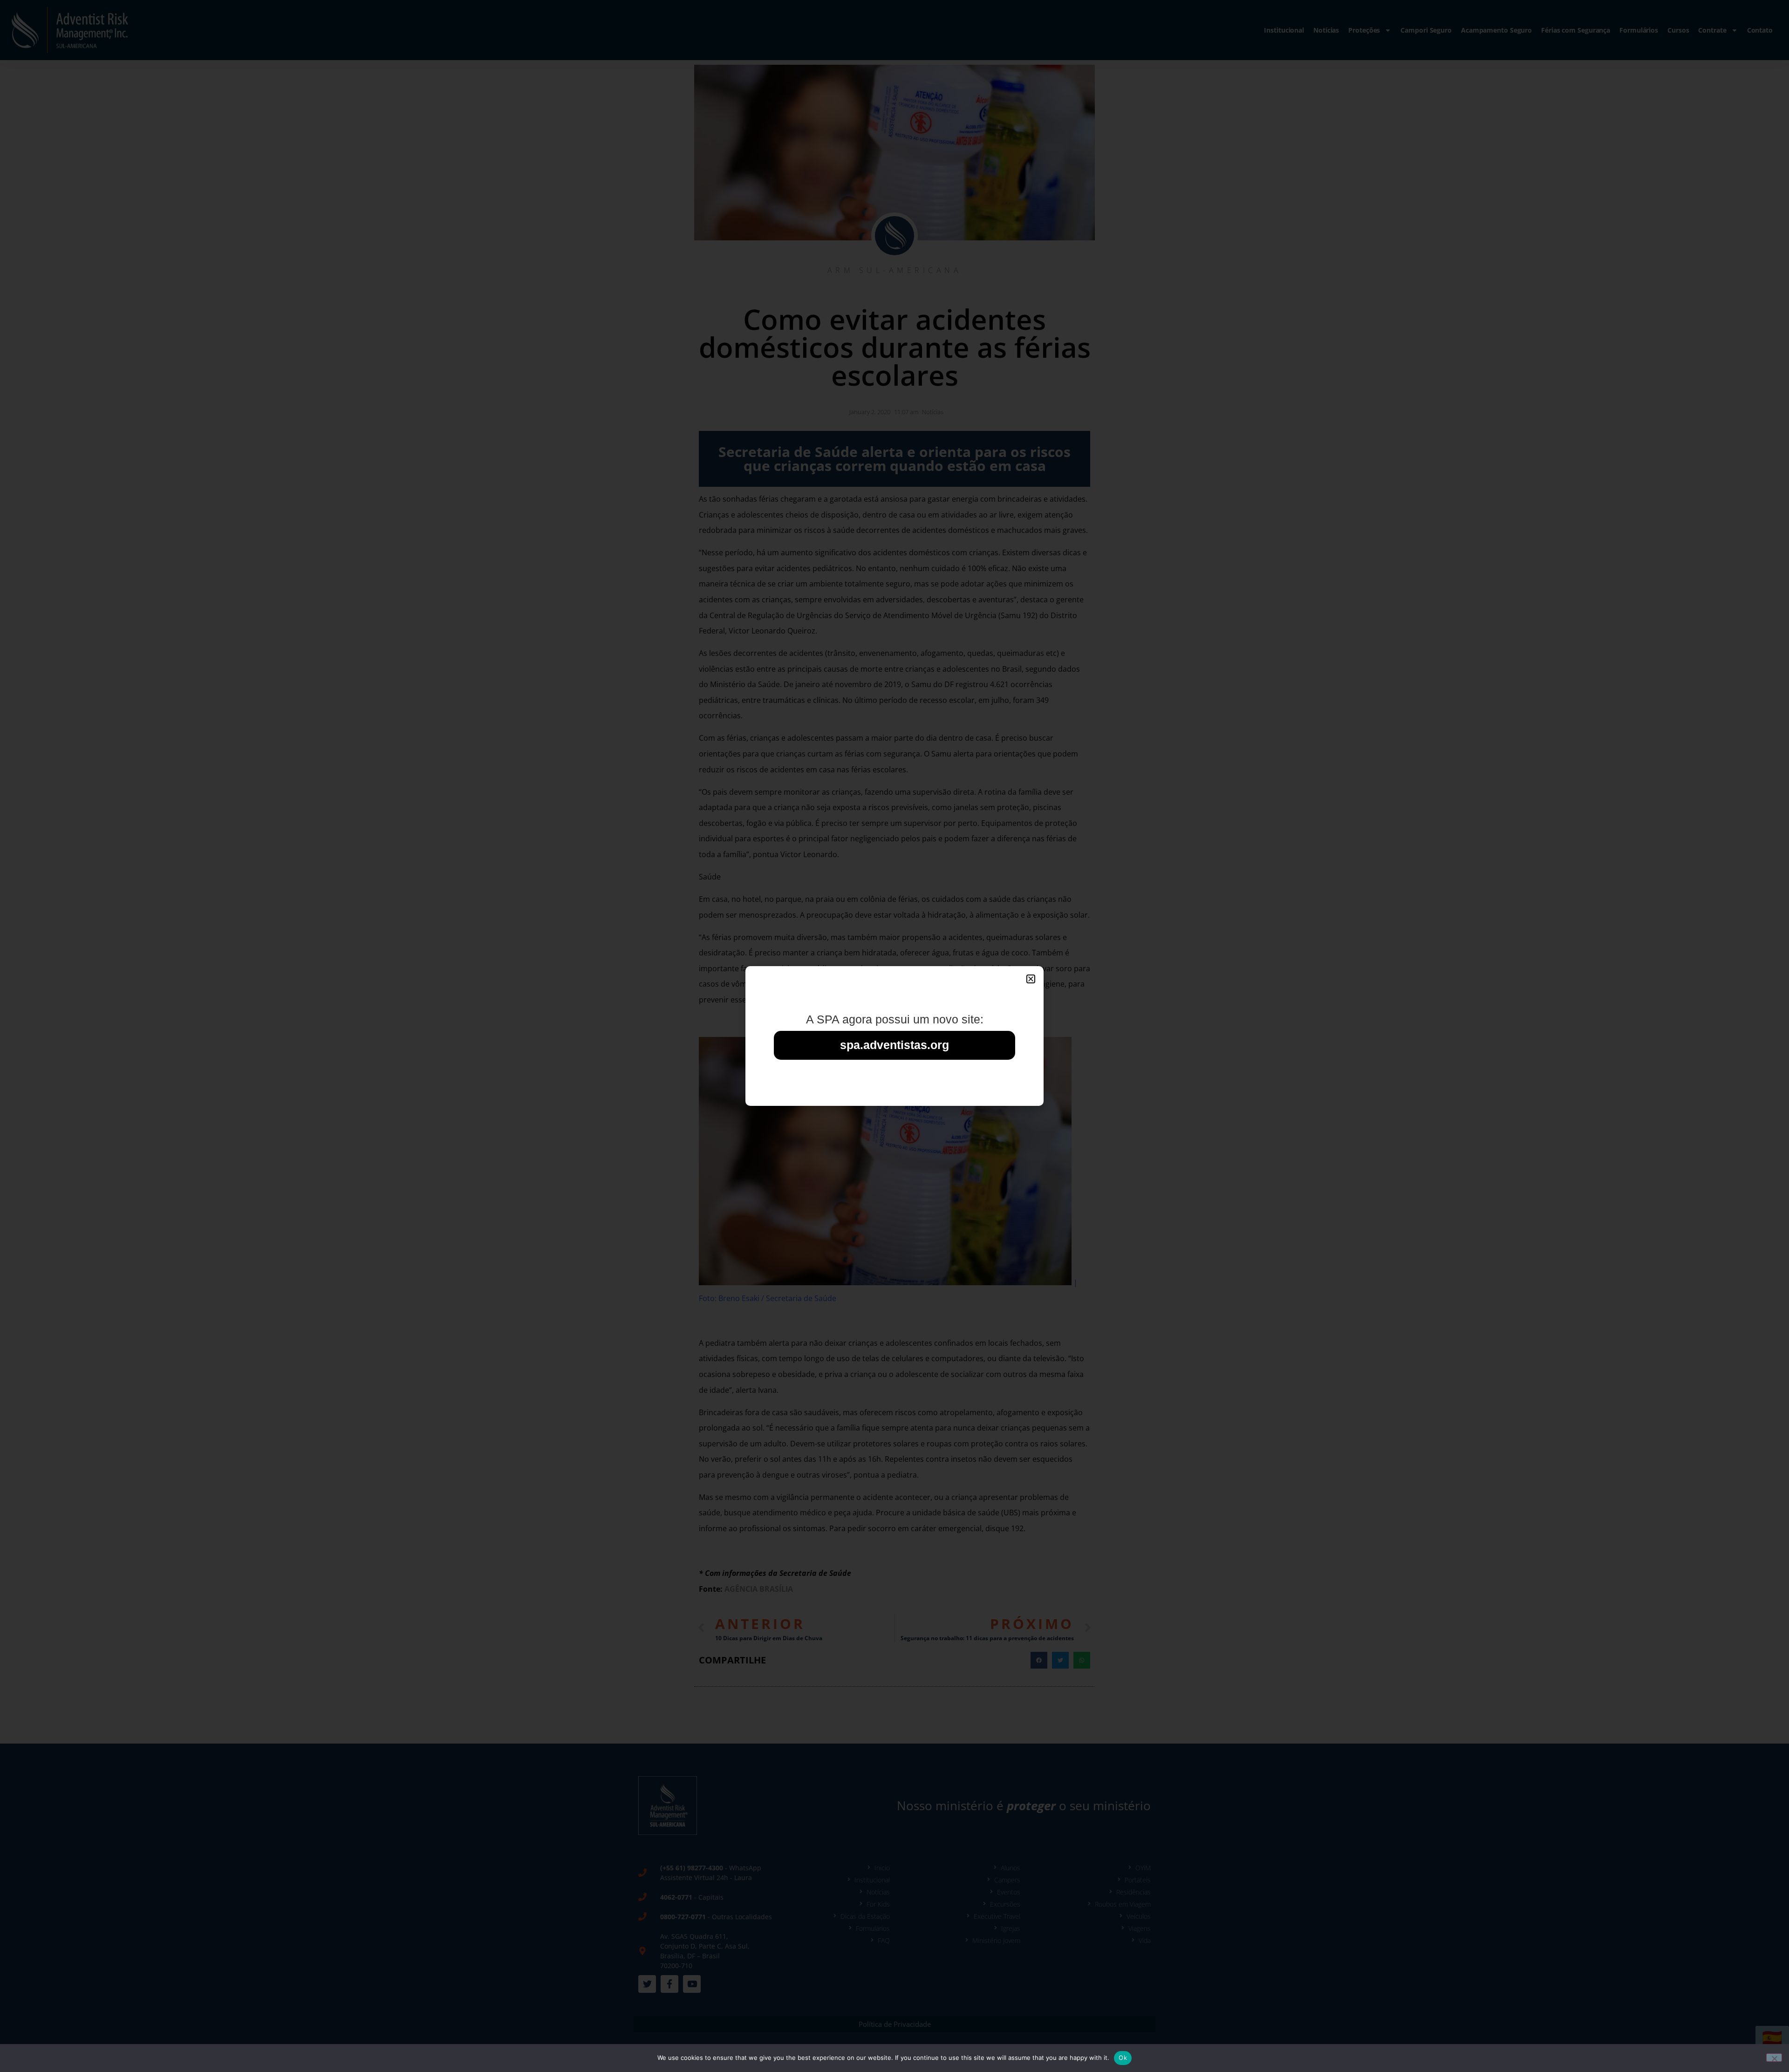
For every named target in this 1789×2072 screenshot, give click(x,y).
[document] (894, 1036)
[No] (1774, 2058)
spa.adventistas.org (894, 1045)
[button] (1031, 979)
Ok (1123, 2058)
